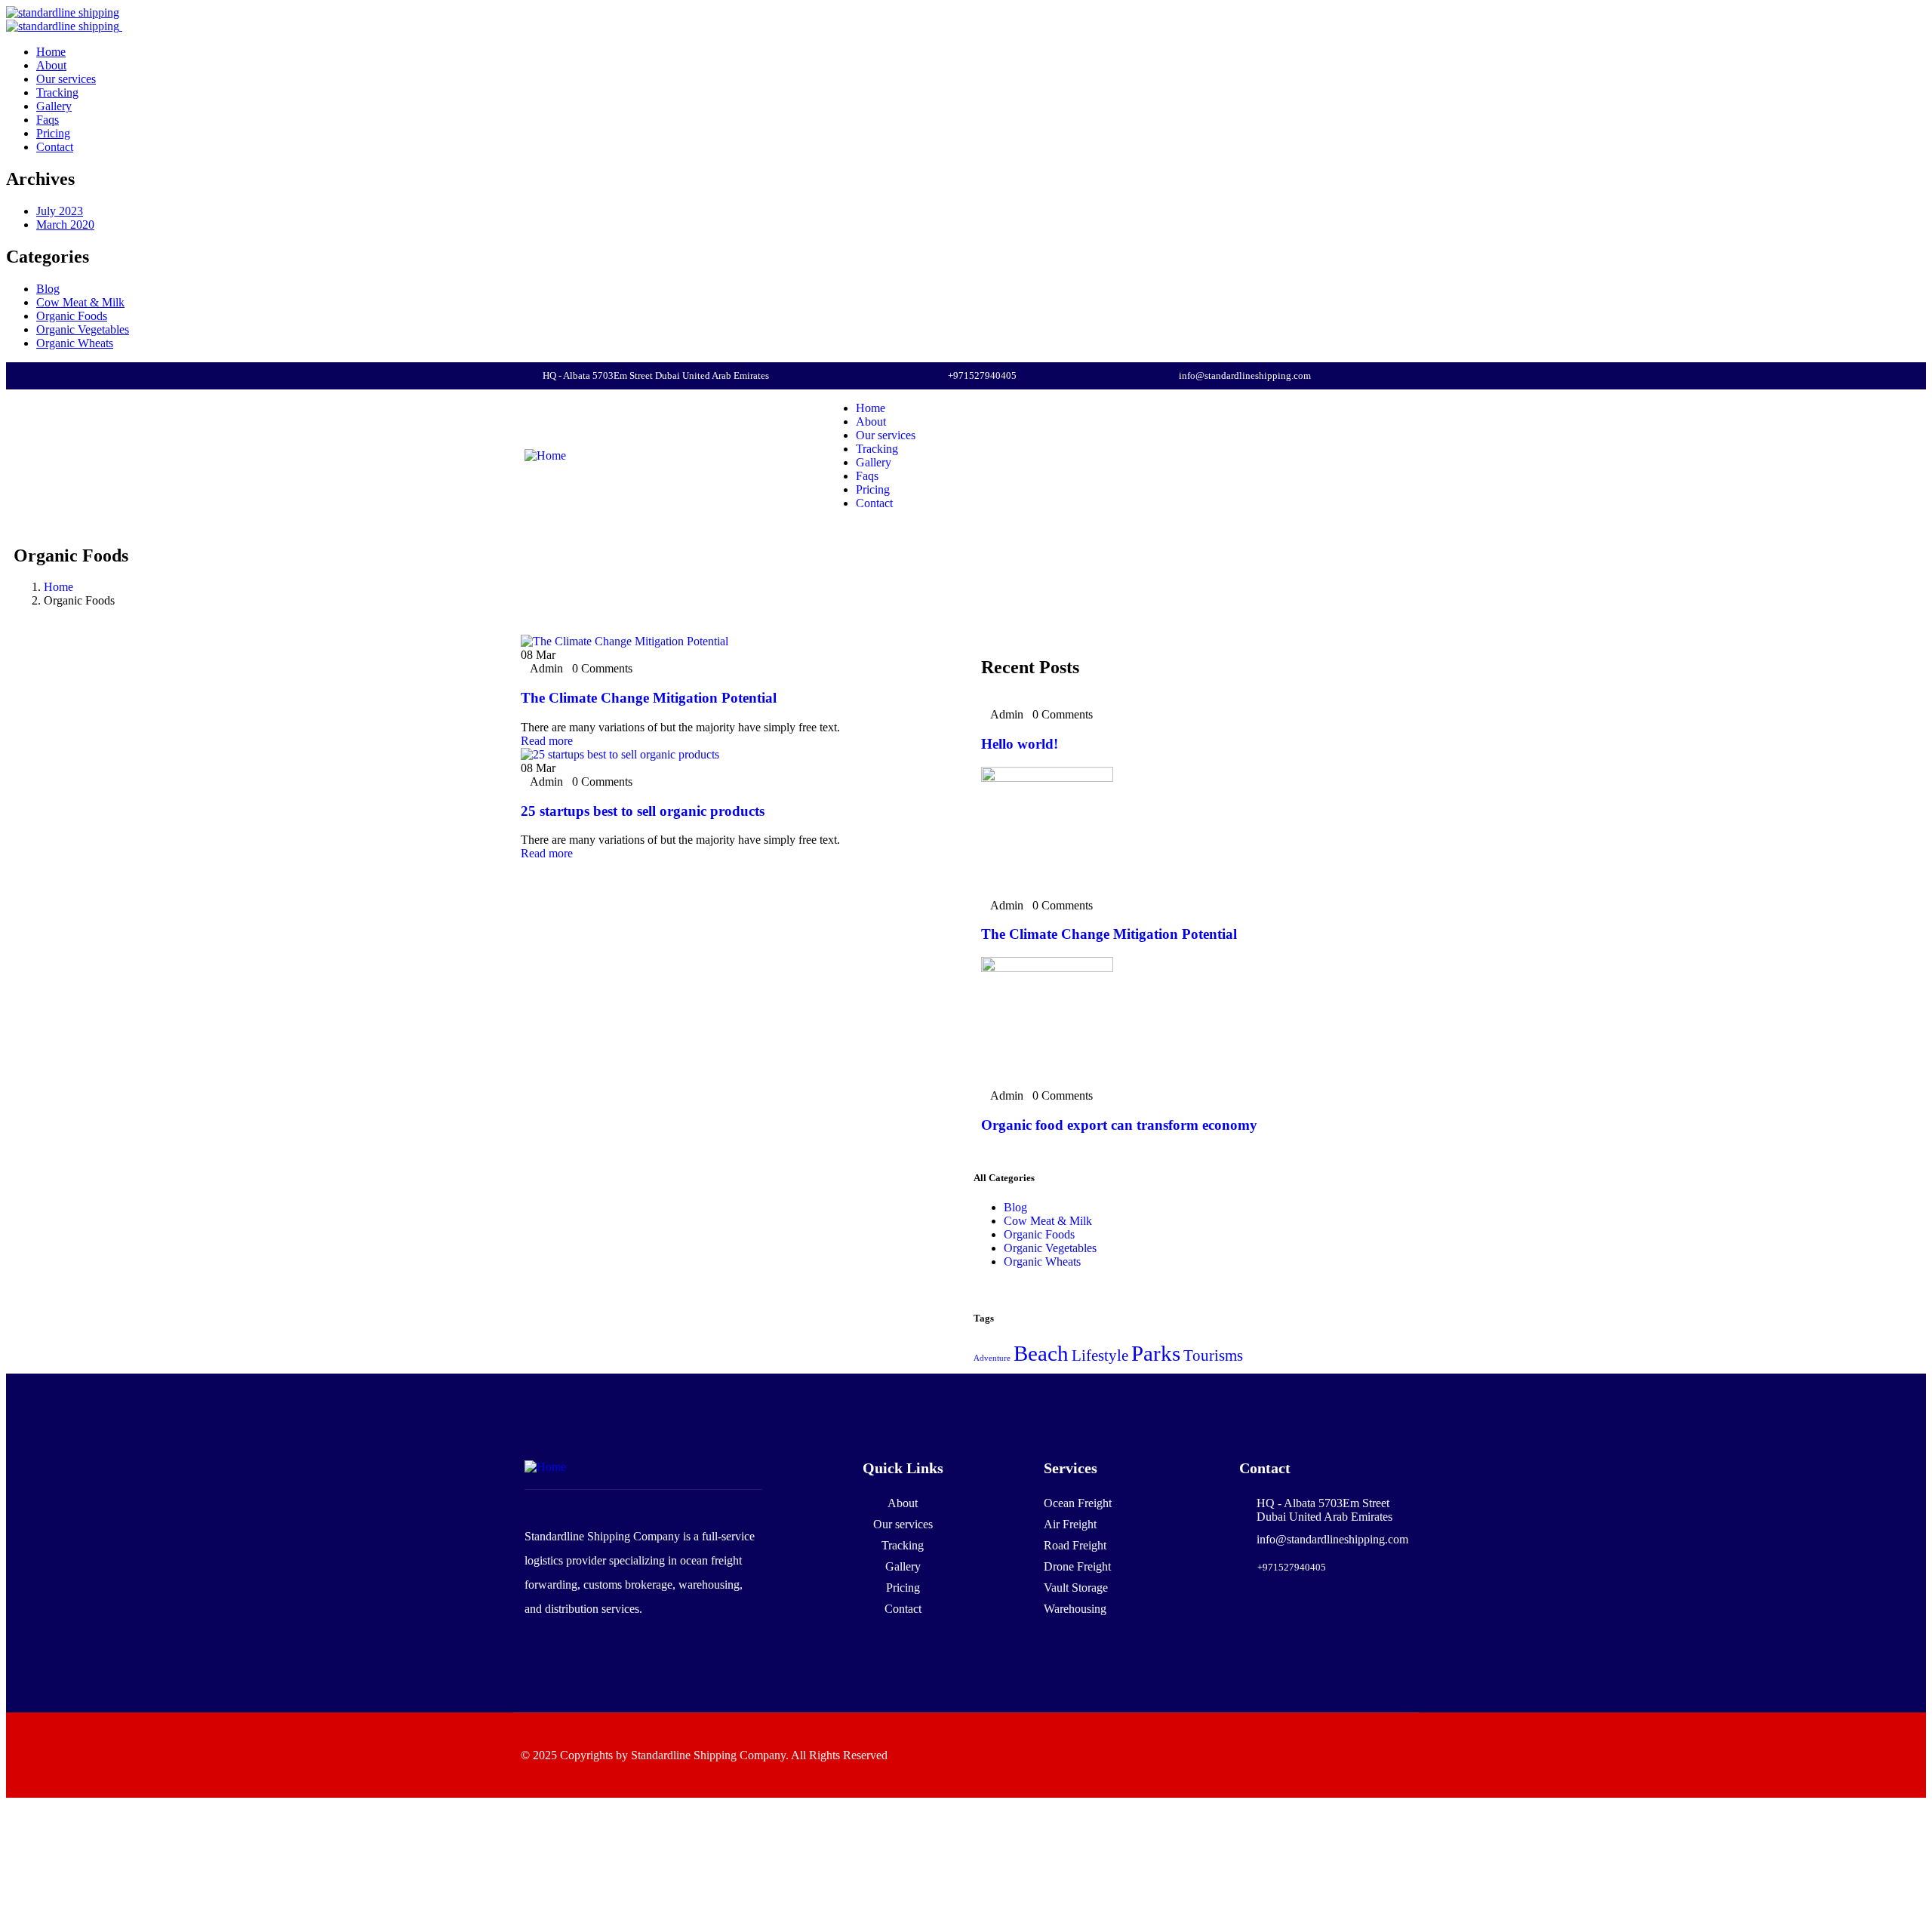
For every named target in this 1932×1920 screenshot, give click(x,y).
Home (58, 587)
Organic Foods (72, 316)
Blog (48, 289)
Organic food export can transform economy (1119, 1125)
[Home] (545, 455)
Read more (547, 741)
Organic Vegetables (83, 329)
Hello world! (1020, 744)
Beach (1041, 1353)
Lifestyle (1100, 1355)
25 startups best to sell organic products (643, 811)
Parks (1156, 1353)
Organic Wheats (75, 343)
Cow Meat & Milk (80, 302)
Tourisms (1213, 1355)
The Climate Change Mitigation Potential (649, 698)
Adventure (992, 1358)
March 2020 (65, 225)
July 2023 (60, 211)
